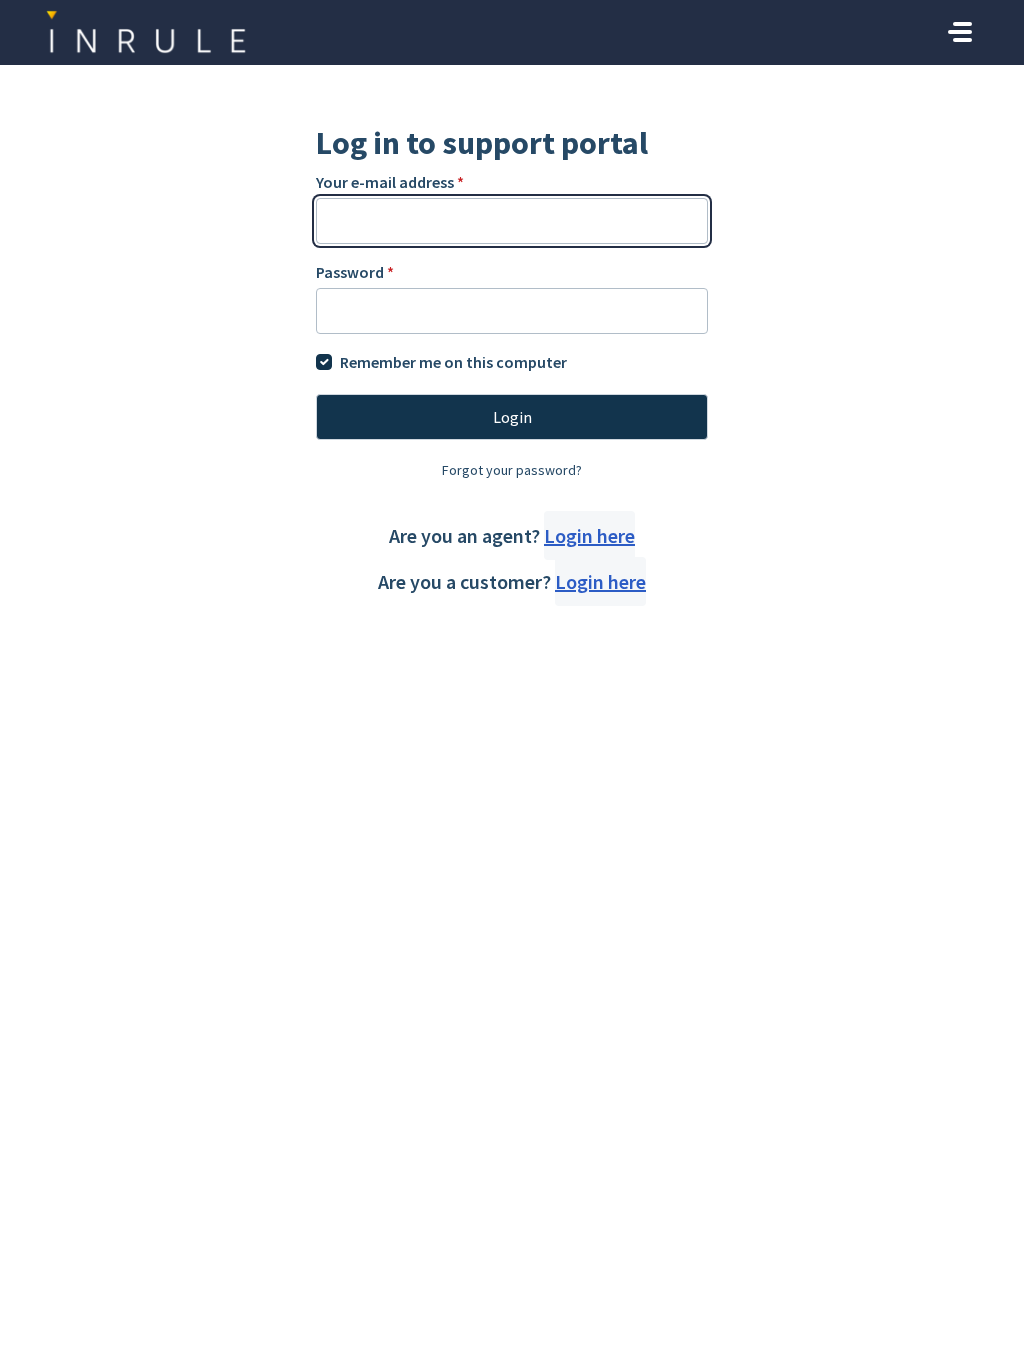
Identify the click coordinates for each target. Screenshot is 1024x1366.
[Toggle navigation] (960, 32)
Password (355, 272)
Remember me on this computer (453, 362)
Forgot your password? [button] (512, 470)
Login (512, 417)
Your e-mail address (390, 182)
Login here (589, 535)
